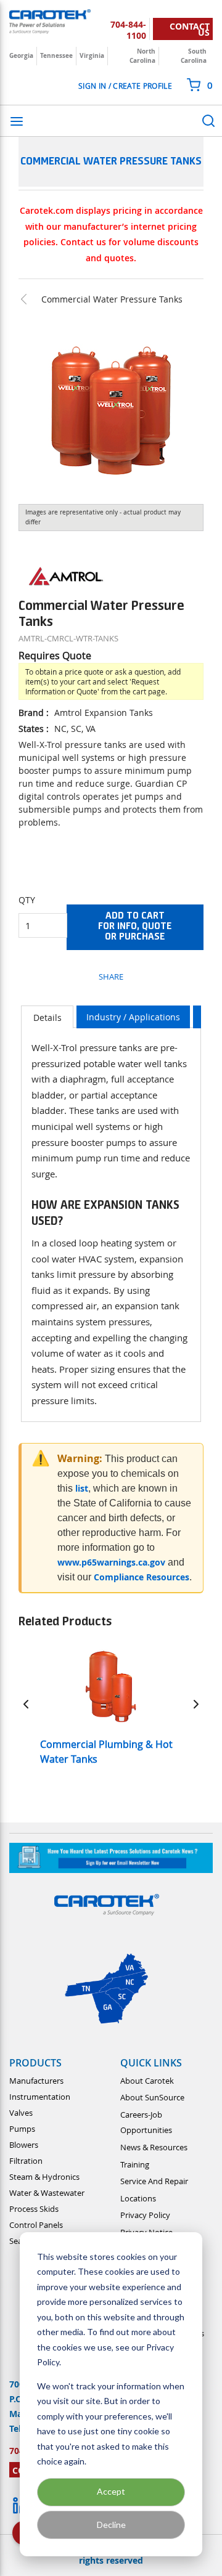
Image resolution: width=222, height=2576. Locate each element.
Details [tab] (47, 1018)
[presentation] (47, 1017)
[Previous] (26, 1704)
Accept (111, 2491)
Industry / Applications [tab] (133, 1017)
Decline (111, 2525)
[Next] (196, 1704)
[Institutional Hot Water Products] (30, 299)
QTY (27, 900)
